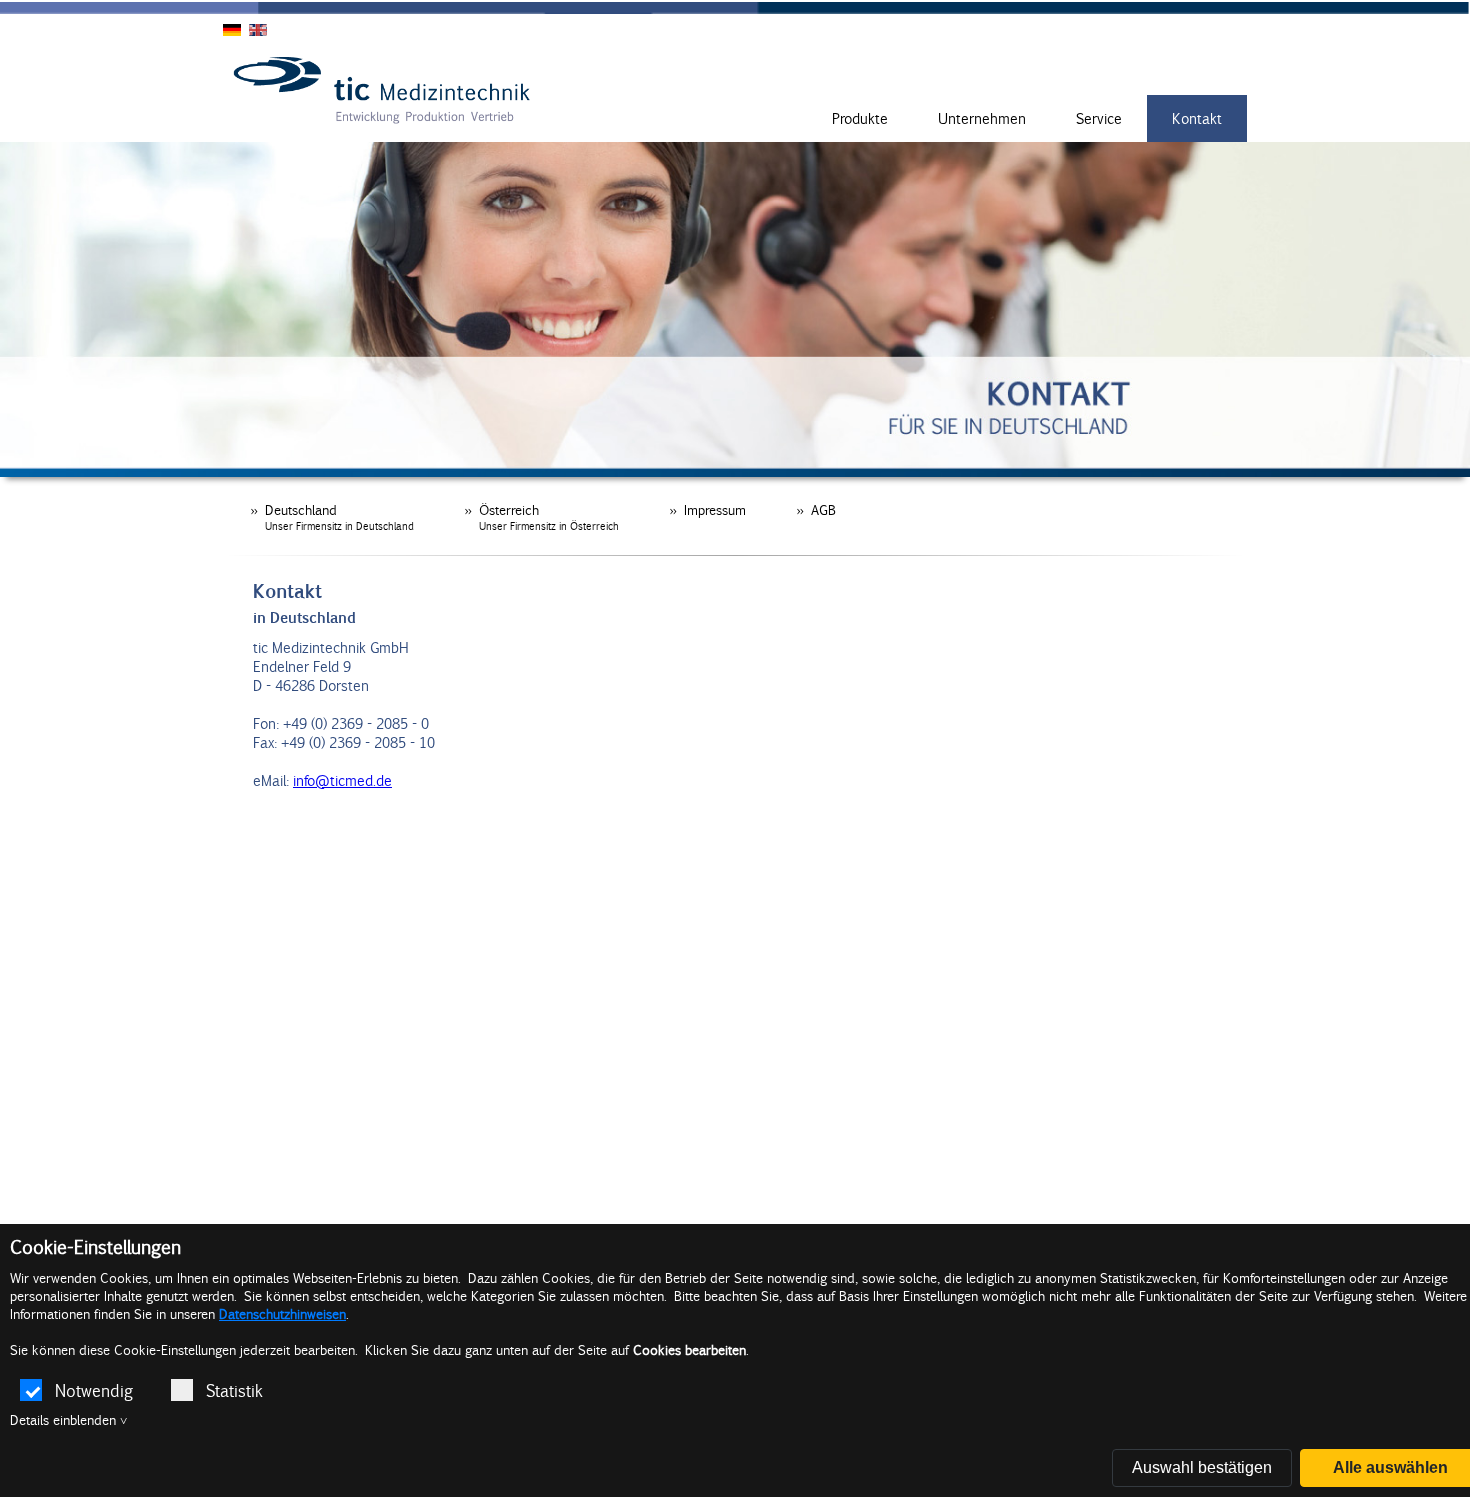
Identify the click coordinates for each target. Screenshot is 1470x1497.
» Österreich (541, 517)
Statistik (234, 1390)
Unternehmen (982, 118)
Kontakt (1197, 118)
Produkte (860, 118)
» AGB (816, 510)
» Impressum (707, 510)
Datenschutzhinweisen (282, 1314)
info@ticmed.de (342, 780)
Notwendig (94, 1390)
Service (1099, 118)
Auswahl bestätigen (1202, 1467)
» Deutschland (332, 517)
